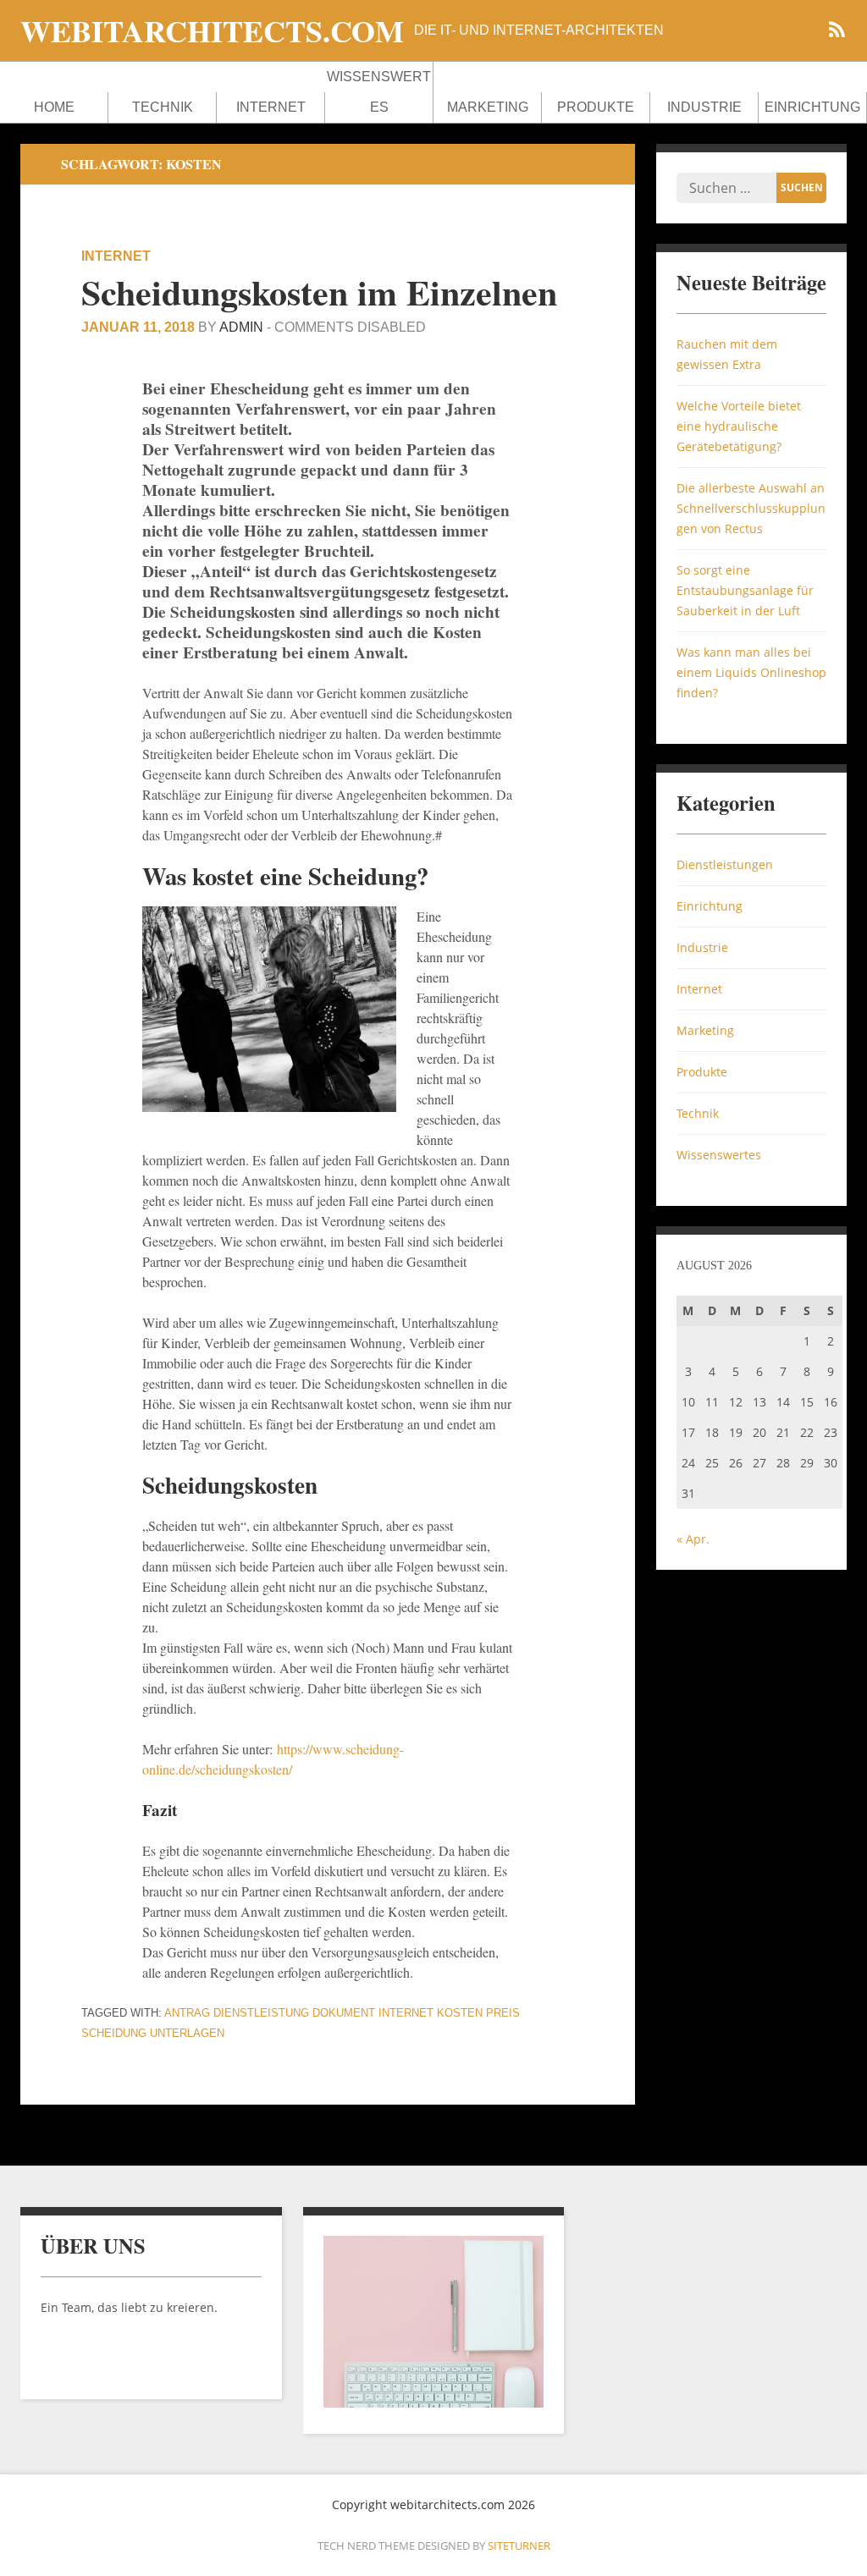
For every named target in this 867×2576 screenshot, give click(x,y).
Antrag (187, 2013)
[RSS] (837, 32)
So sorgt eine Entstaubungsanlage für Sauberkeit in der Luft (745, 590)
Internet (271, 107)
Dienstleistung (261, 2013)
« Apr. (693, 1539)
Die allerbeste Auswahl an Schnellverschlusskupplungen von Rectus (751, 508)
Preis (503, 2013)
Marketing (488, 107)
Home (54, 107)
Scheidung (114, 2033)
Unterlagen (187, 2033)
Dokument (344, 2013)
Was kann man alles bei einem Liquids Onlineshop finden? (751, 672)
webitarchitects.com (212, 30)
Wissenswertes (379, 92)
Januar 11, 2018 (138, 327)
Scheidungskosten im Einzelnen (319, 292)
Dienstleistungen (725, 864)
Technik (163, 107)
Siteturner (519, 2546)
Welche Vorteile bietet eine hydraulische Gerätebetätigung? (739, 426)
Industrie (704, 107)
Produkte (596, 107)
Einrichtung (812, 107)
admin (241, 327)
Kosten (460, 2013)
